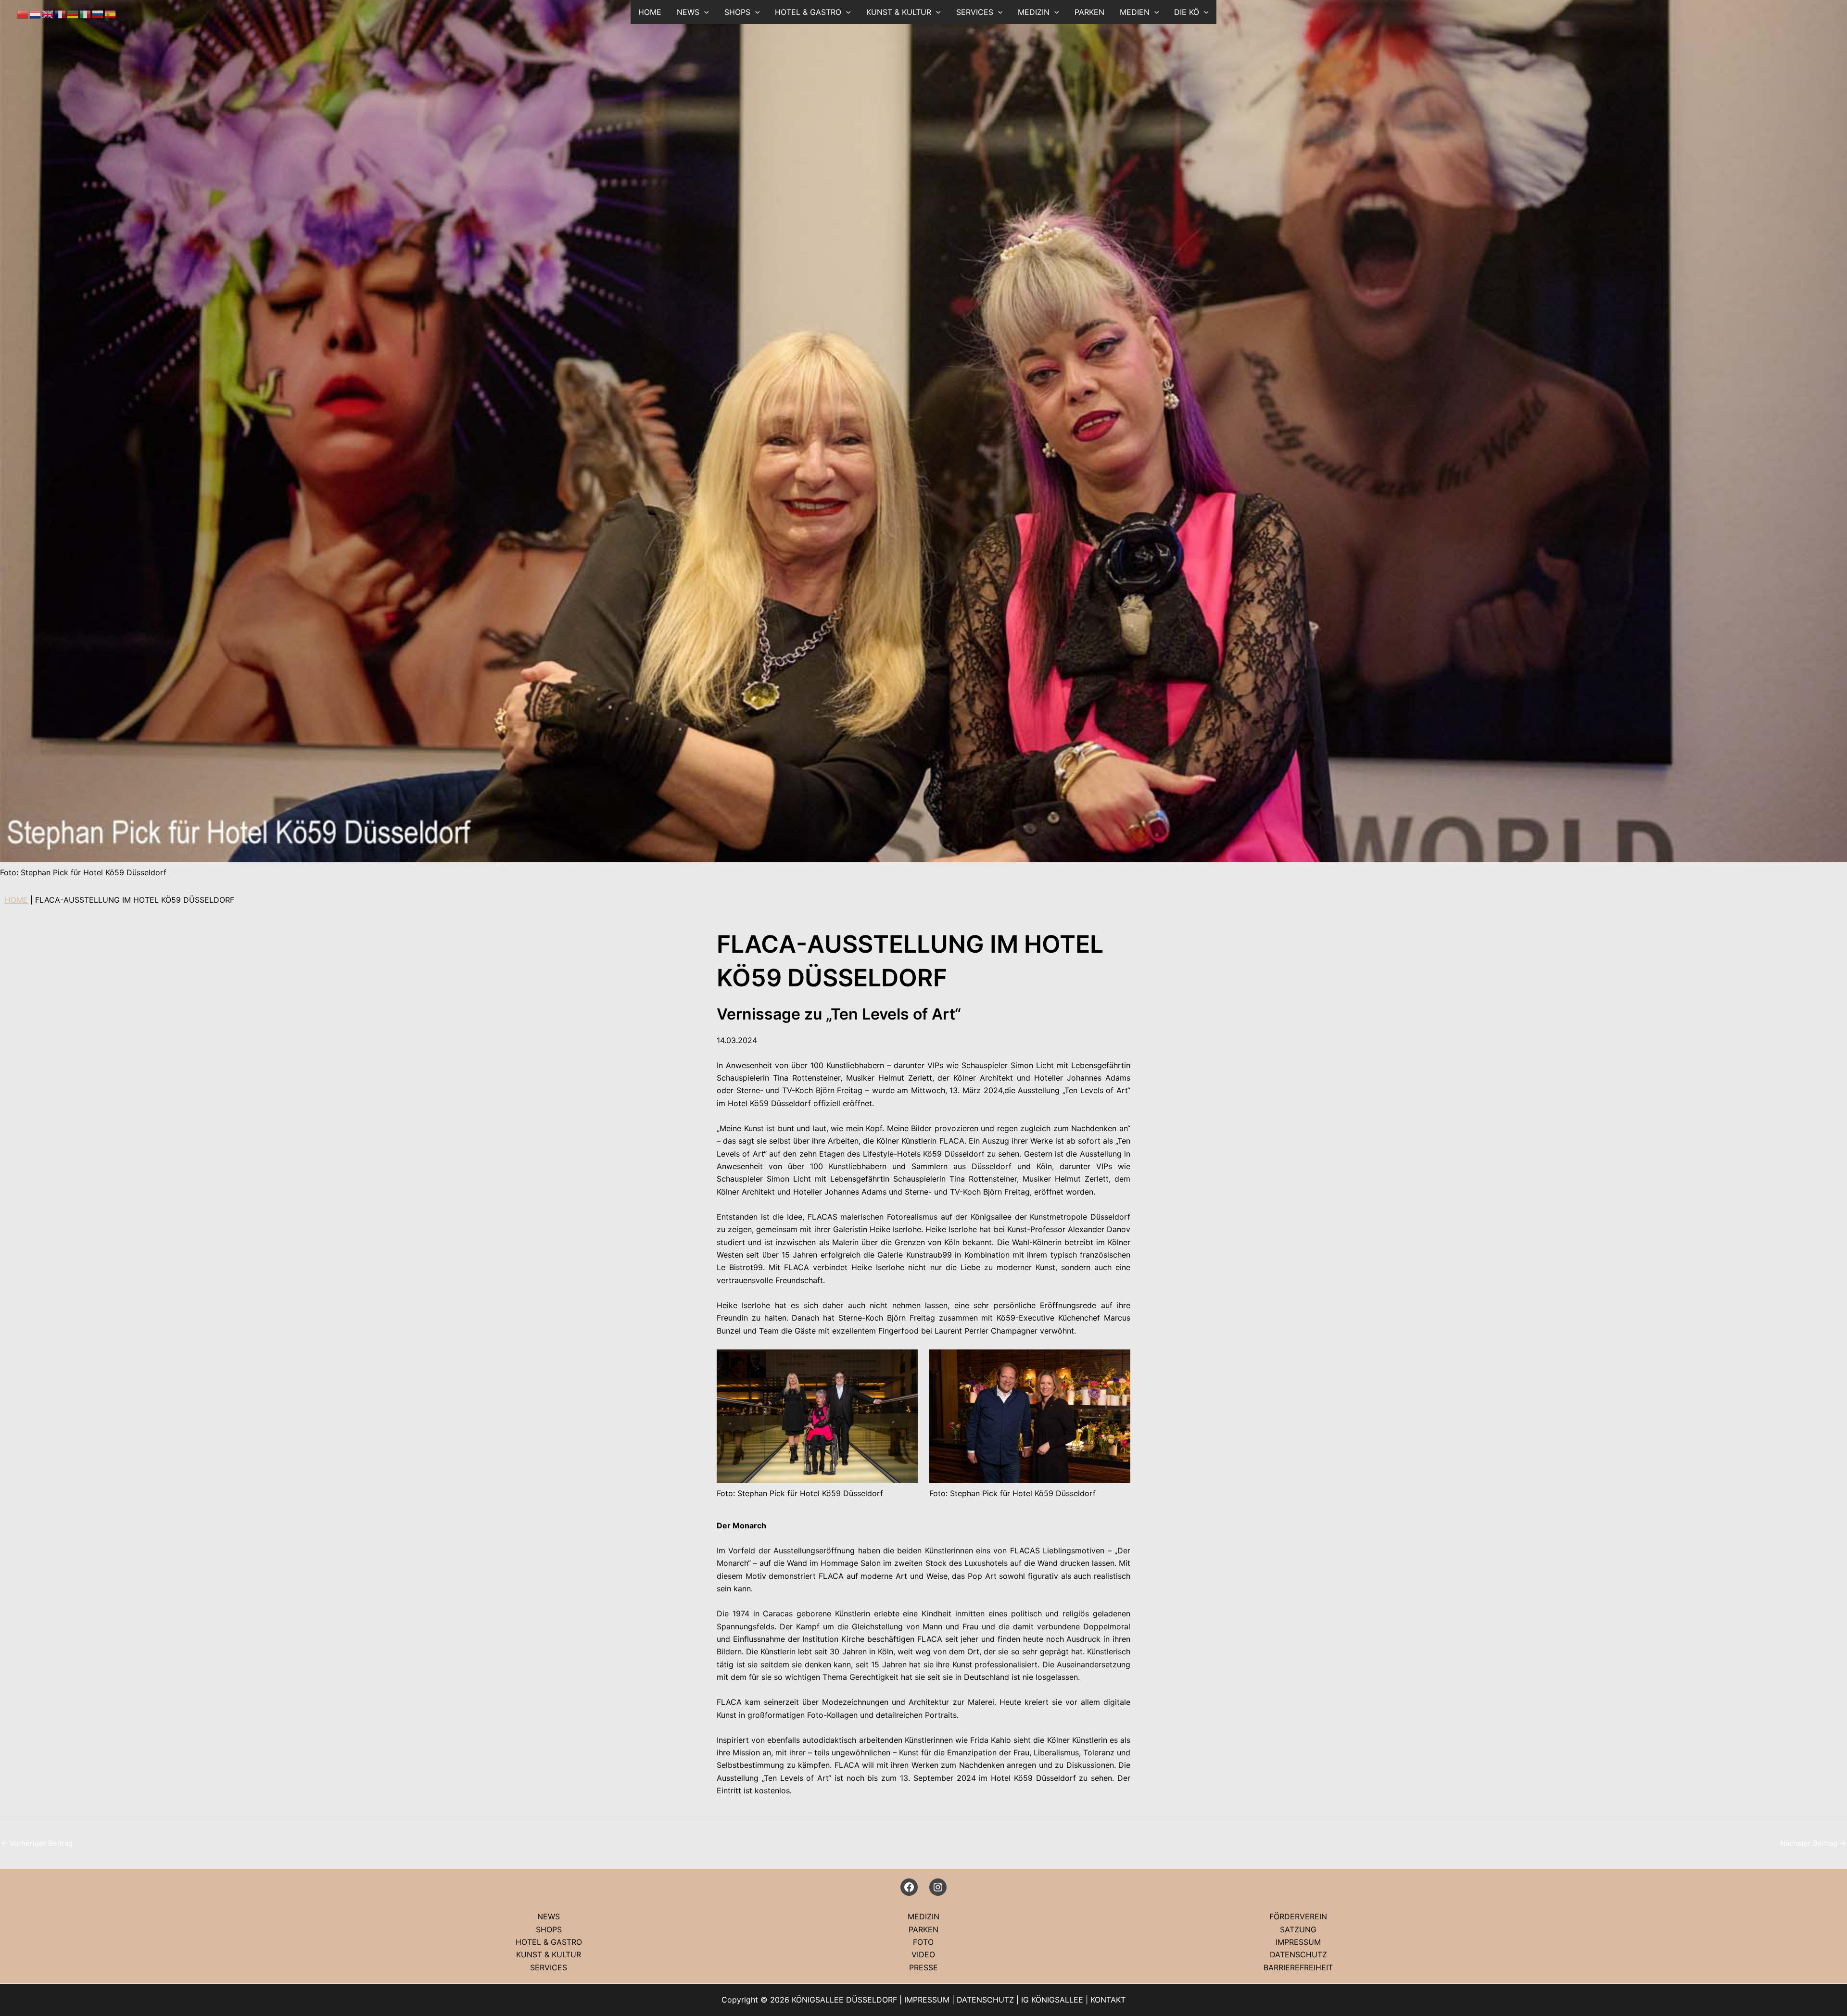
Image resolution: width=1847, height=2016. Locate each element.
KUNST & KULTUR (899, 12)
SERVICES (975, 12)
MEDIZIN (1034, 12)
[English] (48, 13)
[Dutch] (36, 13)
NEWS (549, 1916)
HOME (650, 12)
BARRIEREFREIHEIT (1298, 1967)
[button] (704, 12)
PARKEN (1089, 12)
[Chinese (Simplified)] (23, 13)
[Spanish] (111, 13)
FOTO (923, 1942)
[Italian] (86, 13)
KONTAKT (1108, 2000)
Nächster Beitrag (1813, 1843)
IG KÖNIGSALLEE (1052, 2000)
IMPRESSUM (1298, 1942)
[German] (73, 13)
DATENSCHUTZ (1298, 1954)
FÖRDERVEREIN (1298, 1916)
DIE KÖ (1187, 12)
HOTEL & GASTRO (808, 12)
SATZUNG (1298, 1929)
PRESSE (923, 1967)
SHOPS (737, 12)
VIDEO (923, 1954)
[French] (61, 13)
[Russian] (98, 13)
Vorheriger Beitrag (37, 1843)
